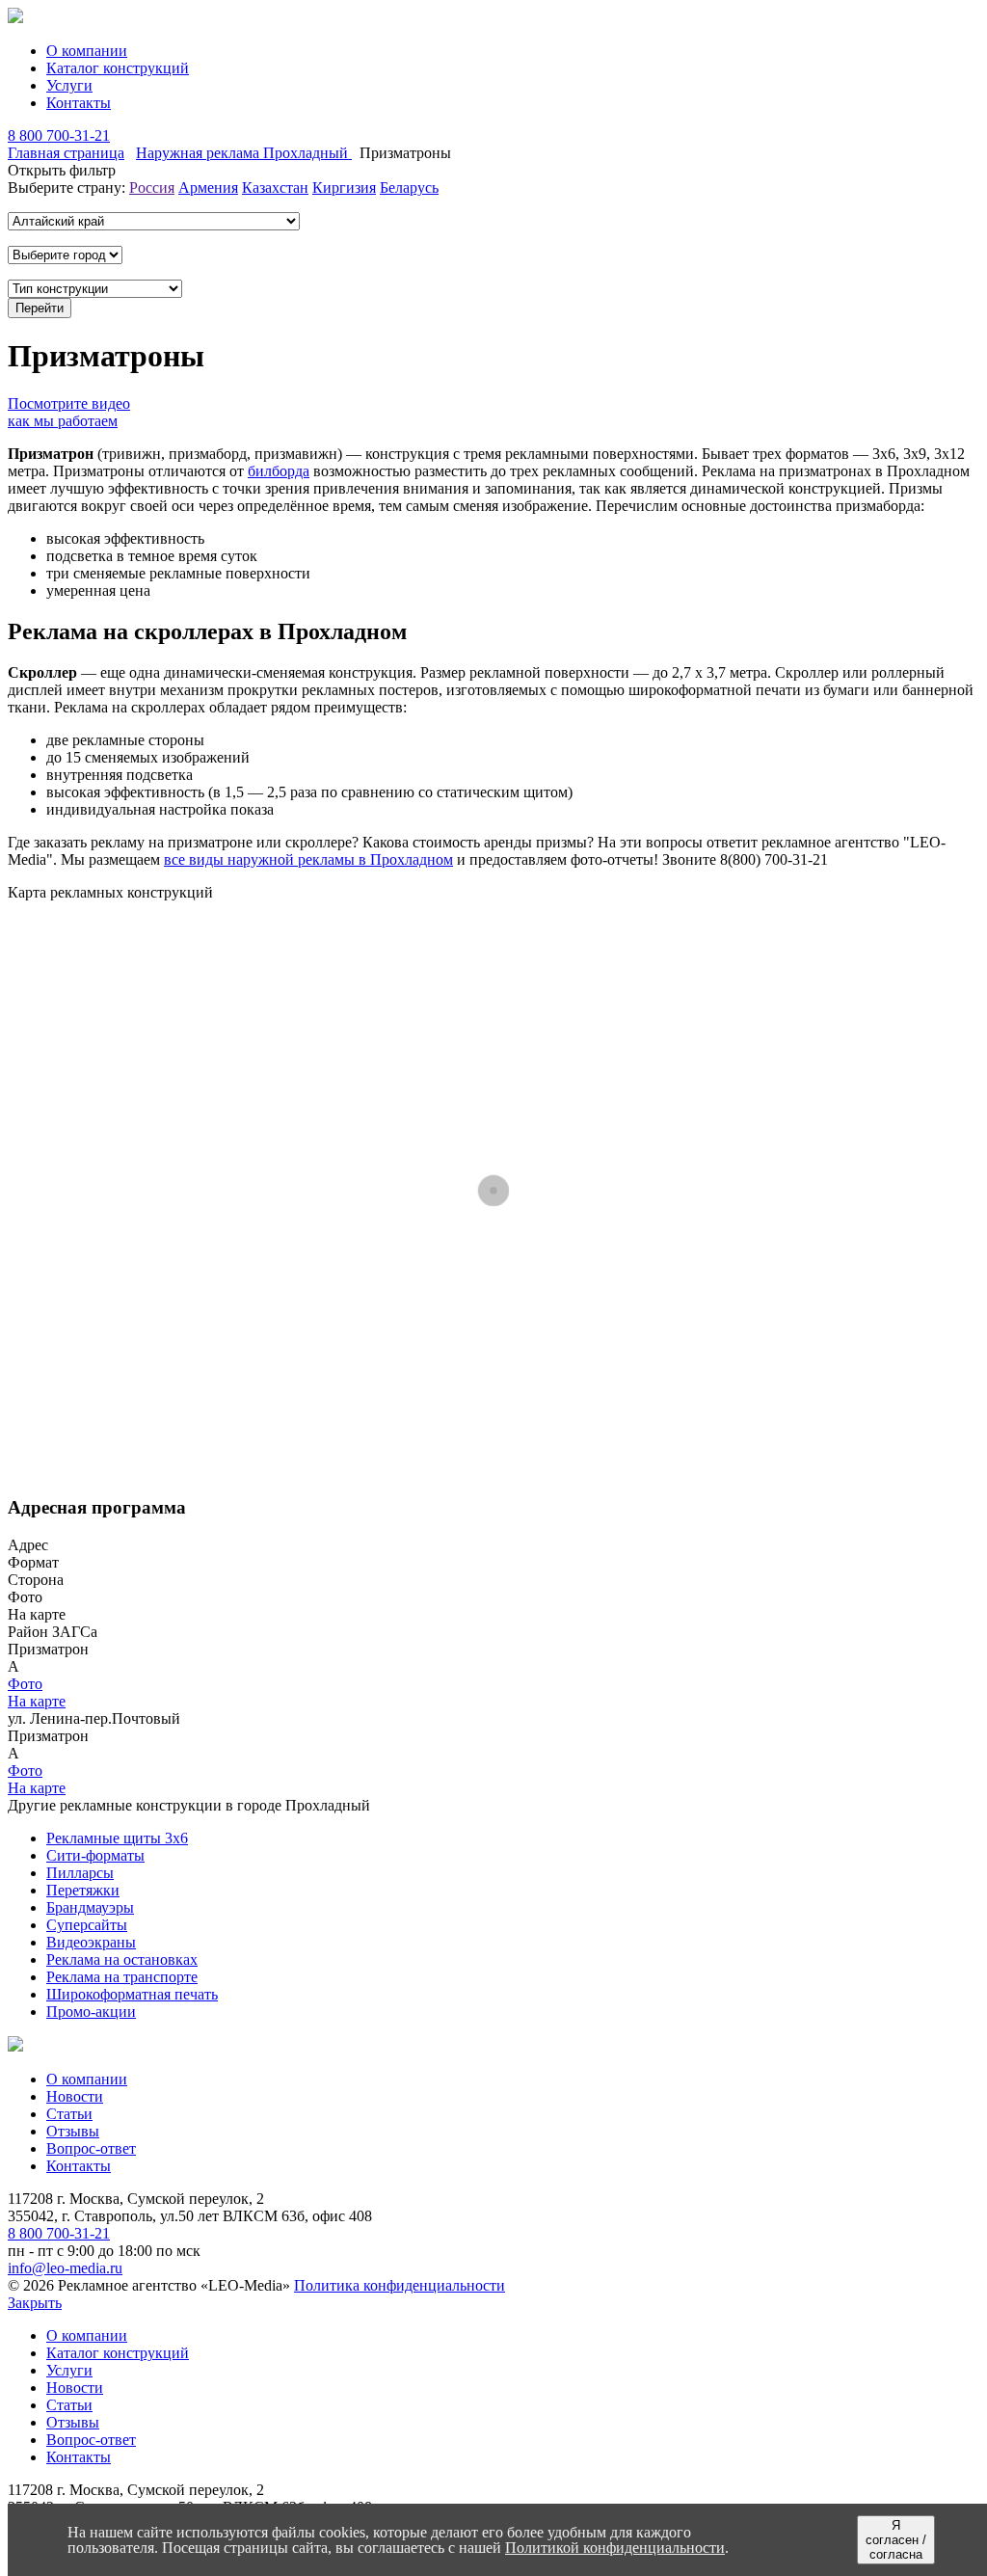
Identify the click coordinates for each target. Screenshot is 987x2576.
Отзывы (73, 2131)
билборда (279, 471)
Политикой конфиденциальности (615, 2548)
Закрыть (35, 2303)
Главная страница (66, 153)
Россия (152, 188)
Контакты (79, 103)
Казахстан (275, 188)
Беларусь (409, 188)
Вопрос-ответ (91, 2148)
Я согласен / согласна (896, 2540)
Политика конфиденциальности (400, 2285)
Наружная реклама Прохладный (244, 153)
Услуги (69, 85)
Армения (208, 188)
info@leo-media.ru (65, 2268)
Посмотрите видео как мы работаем (69, 412)
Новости (75, 2096)
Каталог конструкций (118, 68)
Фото (25, 1684)
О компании (87, 51)
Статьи (69, 2114)
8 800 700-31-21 (59, 135)
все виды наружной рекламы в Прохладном (308, 859)
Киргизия (344, 188)
